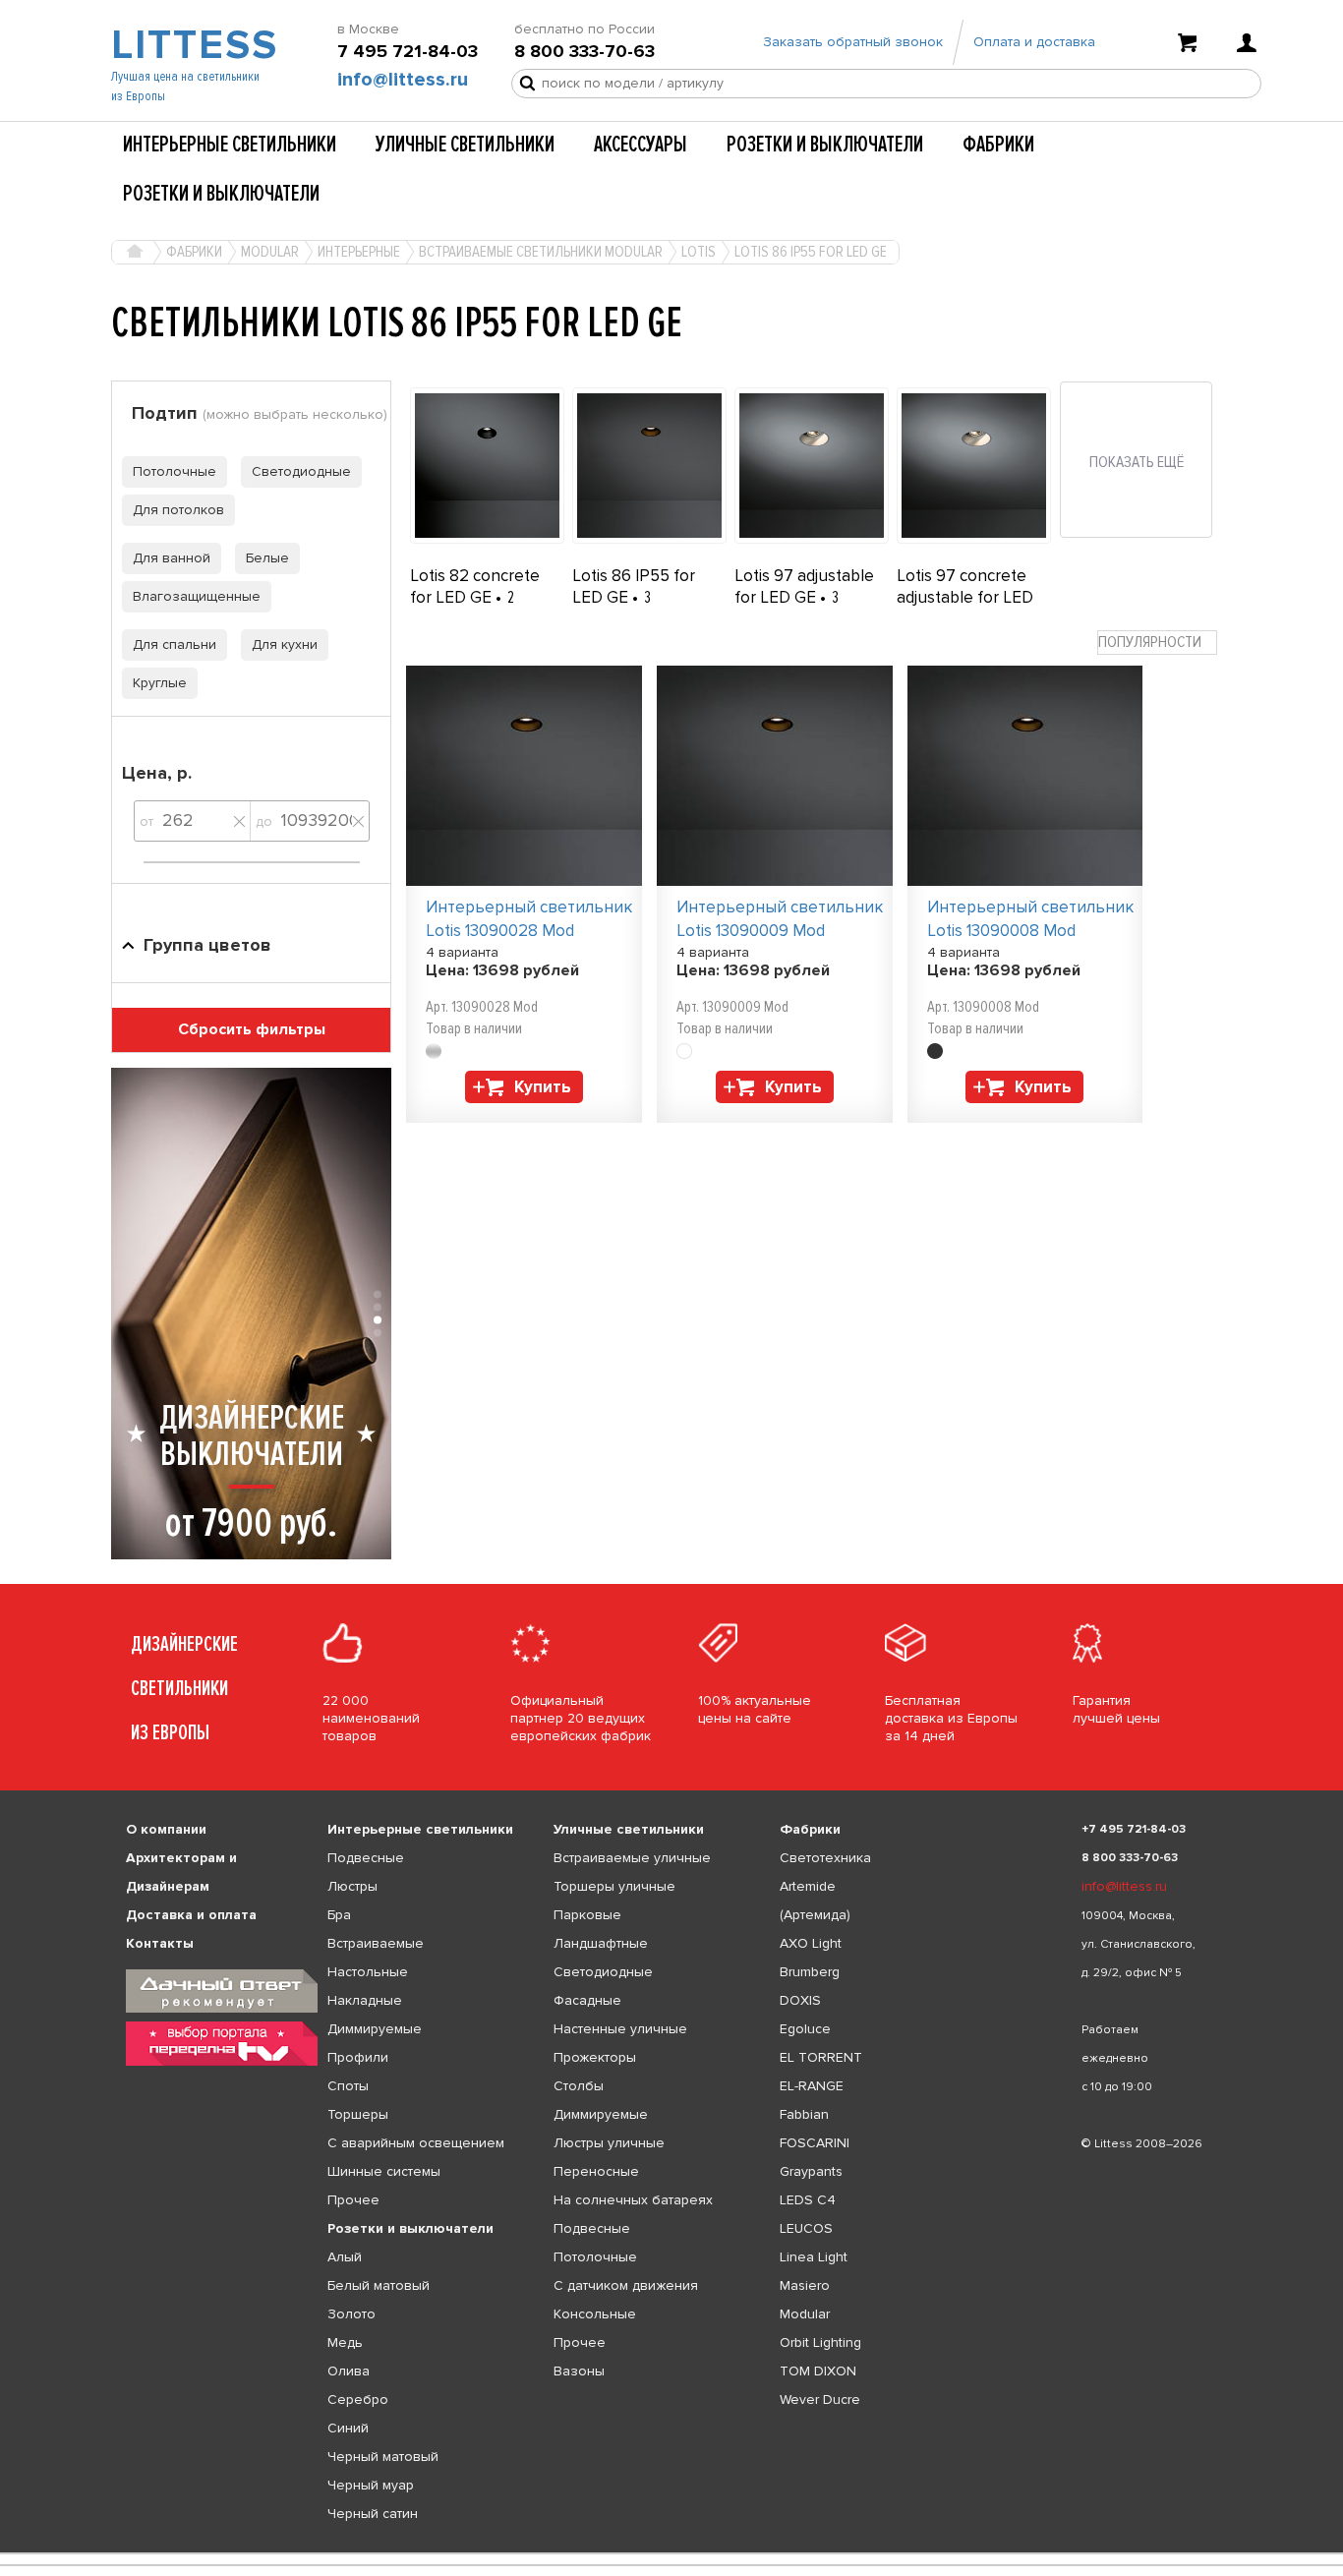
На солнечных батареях (633, 2200)
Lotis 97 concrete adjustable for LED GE (965, 597)
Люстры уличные (609, 2143)
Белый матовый (379, 2285)
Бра (339, 1915)
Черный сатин (373, 2514)
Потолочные (175, 471)
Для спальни (175, 644)
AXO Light (811, 1943)
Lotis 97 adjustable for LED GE (804, 586)
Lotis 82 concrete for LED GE (475, 586)
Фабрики (998, 145)
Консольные (595, 2314)
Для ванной (172, 558)
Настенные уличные (620, 2029)
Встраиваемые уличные (632, 1858)
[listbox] (671, 2553)
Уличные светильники (465, 145)
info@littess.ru (403, 80)
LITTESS (192, 45)
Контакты (160, 1943)
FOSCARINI (815, 2143)
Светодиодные (301, 471)
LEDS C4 (808, 2200)
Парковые (587, 1915)
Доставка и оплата (191, 1915)
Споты (348, 2086)
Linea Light (814, 2257)
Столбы (579, 2086)
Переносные (596, 2171)
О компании (166, 1829)
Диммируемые (375, 2029)
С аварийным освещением (416, 2143)
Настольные (368, 1972)
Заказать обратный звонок (853, 42)
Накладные (365, 2000)
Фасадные (587, 2000)
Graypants (811, 2171)
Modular (805, 2314)
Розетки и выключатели (825, 145)
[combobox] (1157, 643)
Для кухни (285, 644)
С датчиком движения (626, 2285)
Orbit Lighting (820, 2342)
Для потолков (178, 510)
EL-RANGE (812, 2086)
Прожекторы (595, 2057)
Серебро (358, 2400)
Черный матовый (383, 2457)
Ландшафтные (601, 1943)
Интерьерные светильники (230, 145)
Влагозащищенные (197, 596)
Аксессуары (641, 145)
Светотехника (825, 1858)
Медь (345, 2342)
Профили (358, 2057)
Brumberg (810, 1972)
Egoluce (805, 2029)
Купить (543, 1087)
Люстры (352, 1886)
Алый (345, 2257)
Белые (267, 558)
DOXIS (800, 2000)
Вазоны (579, 2371)
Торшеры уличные (614, 1886)
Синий (348, 2428)
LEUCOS (806, 2228)
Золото (351, 2314)
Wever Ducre (820, 2400)
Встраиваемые (376, 1943)
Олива (349, 2371)
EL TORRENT (821, 2057)
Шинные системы (384, 2171)
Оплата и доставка (1034, 42)
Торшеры (358, 2114)
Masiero (805, 2285)
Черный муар (371, 2485)
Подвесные (366, 1858)
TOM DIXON (818, 2371)
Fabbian (804, 2114)
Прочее (353, 2200)
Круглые (160, 683)
